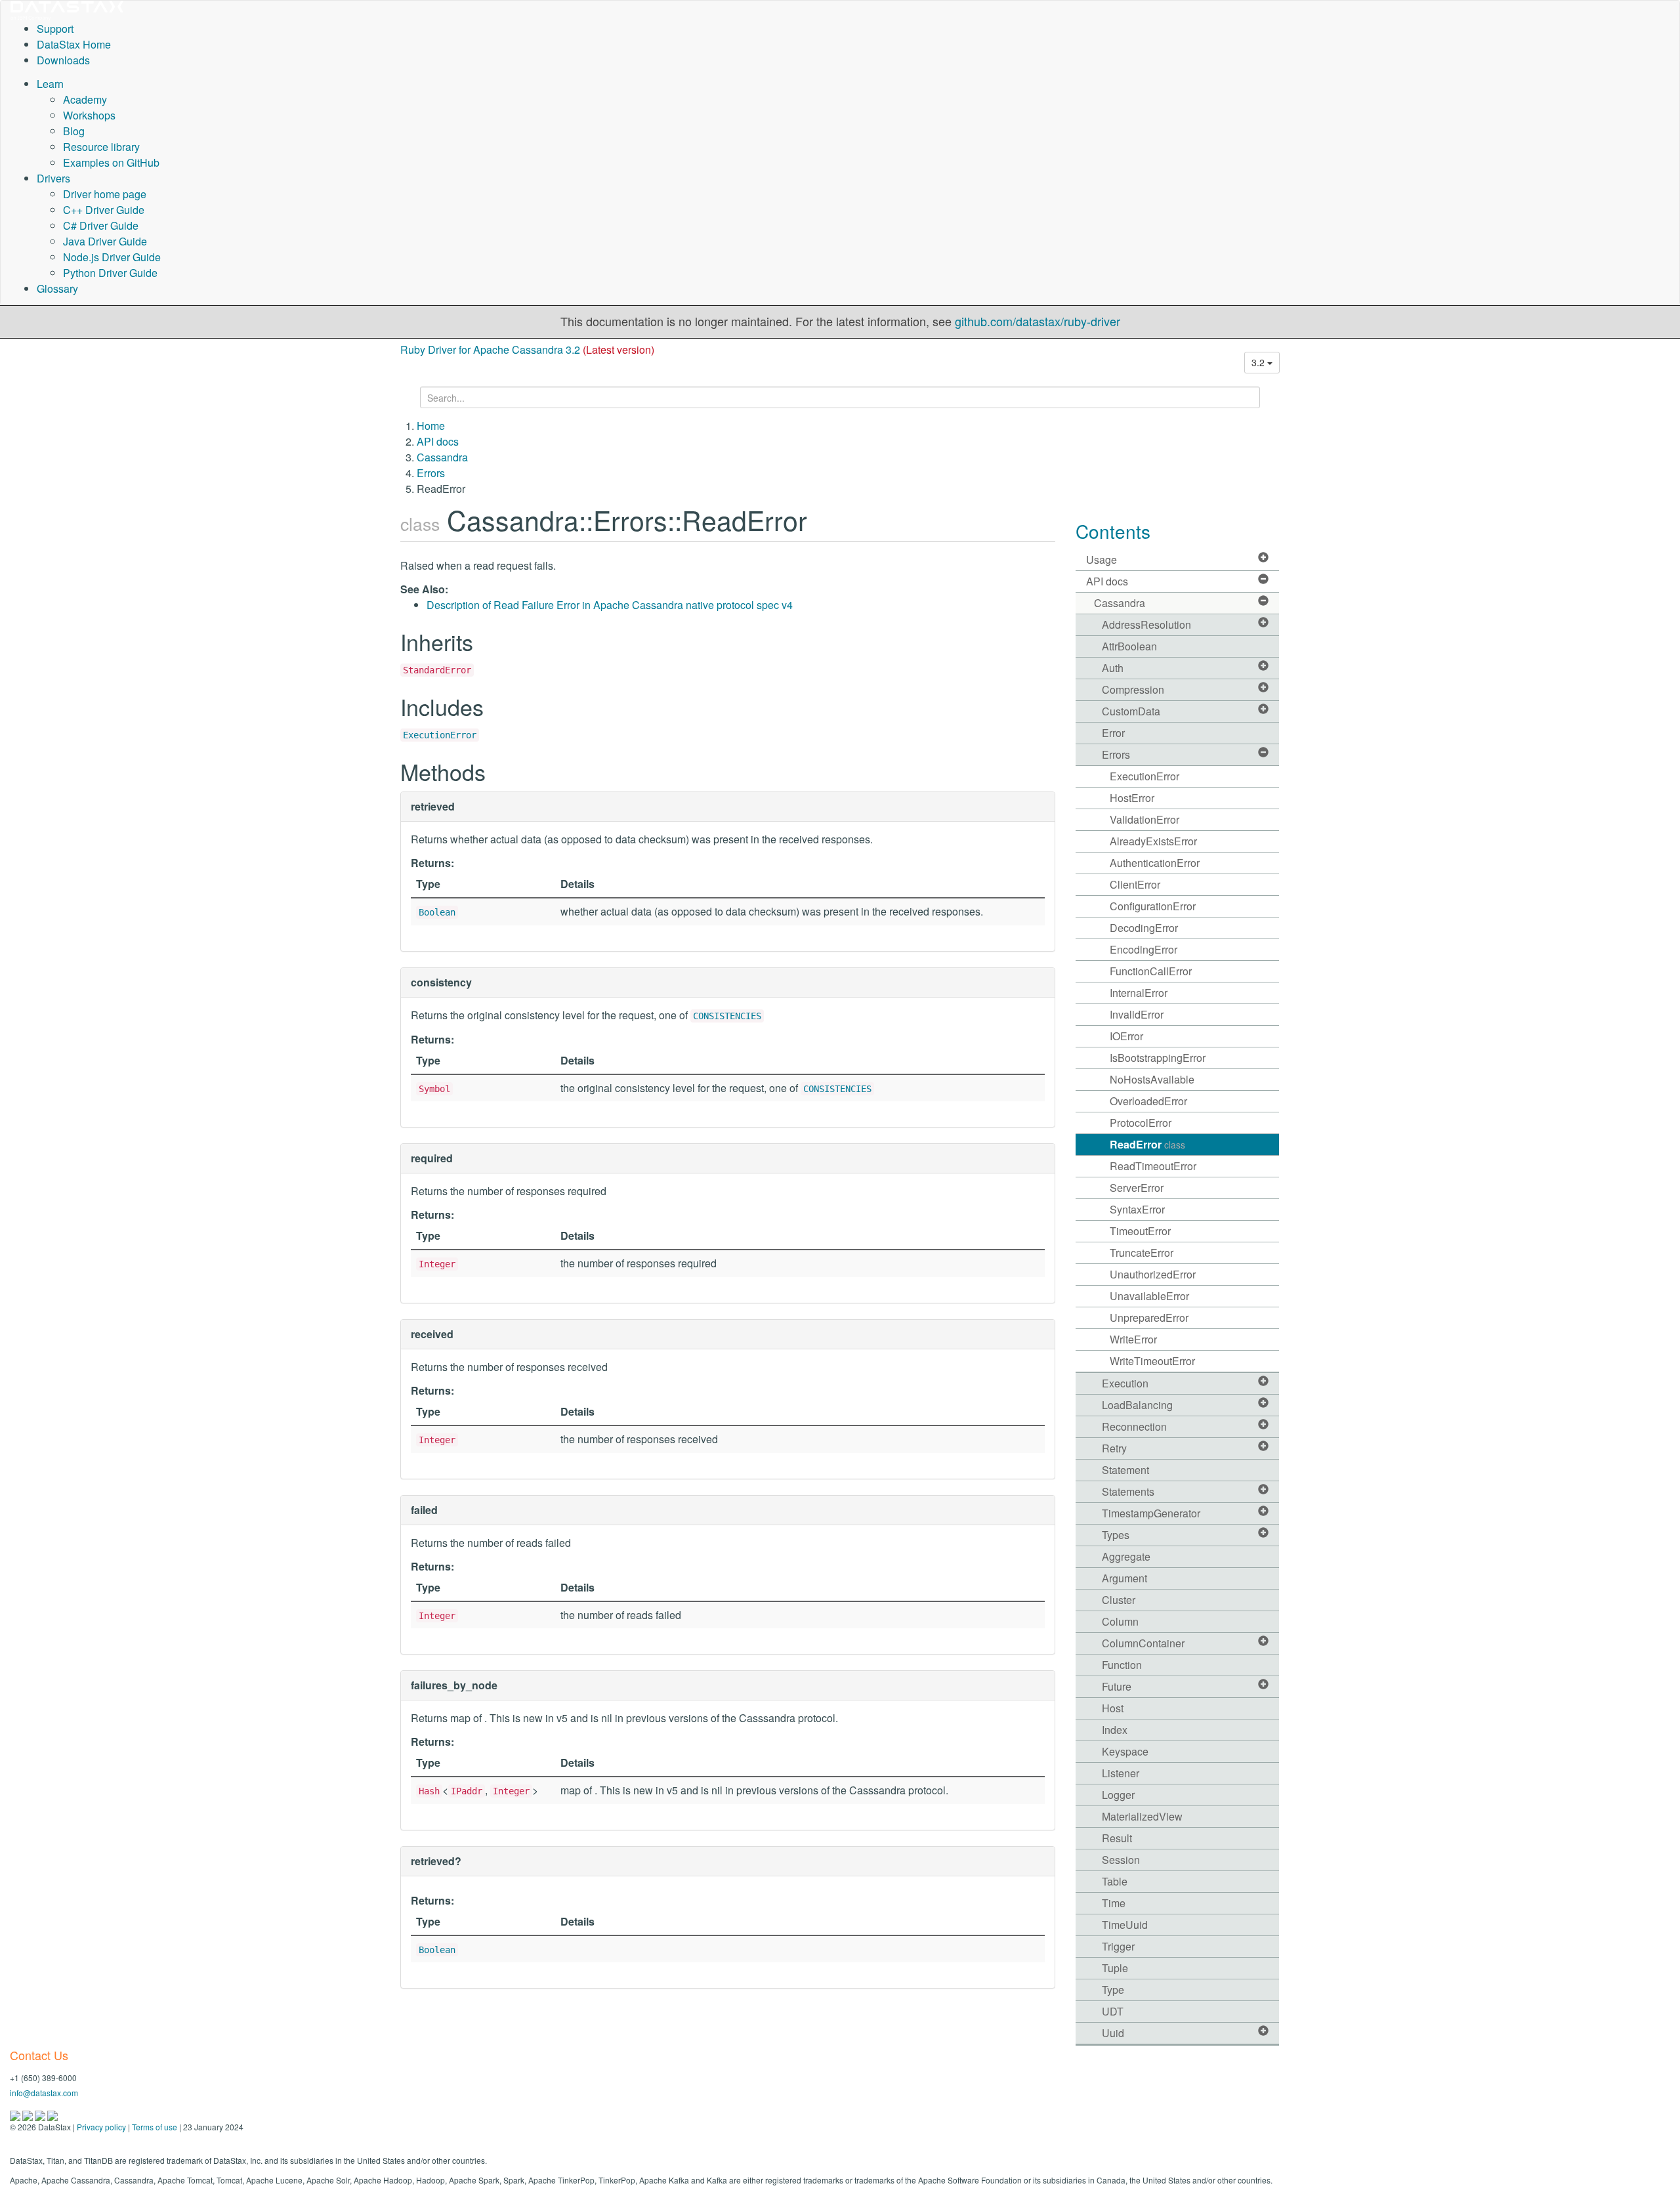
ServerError (1137, 1188)
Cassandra (442, 457)
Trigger (1118, 1946)
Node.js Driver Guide (112, 257)
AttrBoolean (1129, 646)
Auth (1113, 668)
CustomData (1131, 711)
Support (55, 29)
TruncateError (1142, 1253)
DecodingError (1144, 928)
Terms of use (155, 2127)
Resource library (101, 147)
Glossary (57, 288)
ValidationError (1144, 819)
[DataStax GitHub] (52, 2114)
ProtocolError (1141, 1123)
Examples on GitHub (111, 162)
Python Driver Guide (110, 273)
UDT (1113, 2011)
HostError (1132, 798)
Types (1116, 1535)
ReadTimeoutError (1153, 1166)
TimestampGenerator (1151, 1513)
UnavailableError (1149, 1296)
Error (1113, 733)
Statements (1128, 1491)
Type (1113, 1990)
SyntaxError (1137, 1209)
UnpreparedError (1149, 1318)
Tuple (1115, 1968)
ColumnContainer (1143, 1643)
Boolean (437, 912)
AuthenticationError (1155, 863)
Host (1113, 1708)
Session (1121, 1860)
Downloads (63, 60)
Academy (85, 99)
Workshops (89, 115)
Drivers (53, 178)
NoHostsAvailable (1152, 1079)
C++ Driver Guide (104, 210)
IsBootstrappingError (1158, 1058)
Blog (74, 131)
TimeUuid (1125, 1925)
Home (431, 426)
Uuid (1113, 2033)
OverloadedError (1148, 1101)
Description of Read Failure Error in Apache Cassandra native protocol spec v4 (610, 605)
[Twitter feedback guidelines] (41, 2114)
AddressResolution (1146, 624)
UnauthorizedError (1153, 1274)
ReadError (1147, 1144)
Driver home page (105, 194)
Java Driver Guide (105, 241)
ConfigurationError (1153, 906)
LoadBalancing (1137, 1405)
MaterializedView (1142, 1816)
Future (1117, 1686)
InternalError (1139, 993)
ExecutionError (440, 735)
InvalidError (1137, 1014)
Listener (1121, 1773)
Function (1122, 1665)
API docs (438, 441)
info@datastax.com (44, 2093)
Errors (431, 473)
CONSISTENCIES (727, 1016)
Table (1115, 1881)
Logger (1118, 1795)
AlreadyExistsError (1153, 841)
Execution (1125, 1383)
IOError (1126, 1036)
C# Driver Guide (101, 225)
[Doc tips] (29, 2114)
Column (1120, 1621)
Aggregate (1126, 1556)
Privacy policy (101, 2127)
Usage (1102, 559)
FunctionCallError (1151, 971)
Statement (1125, 1470)
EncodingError (1144, 949)
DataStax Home (74, 44)
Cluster (1119, 1600)
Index (1115, 1730)
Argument (1124, 1578)
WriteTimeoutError (1152, 1361)
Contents (1113, 531)
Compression (1133, 689)
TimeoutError (1140, 1231)
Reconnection (1134, 1426)
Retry (1114, 1448)
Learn (50, 84)
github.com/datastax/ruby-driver (1038, 321)
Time (1114, 1903)
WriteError (1133, 1339)
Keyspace (1125, 1751)
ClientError (1135, 884)
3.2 (1259, 362)
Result (1117, 1838)
